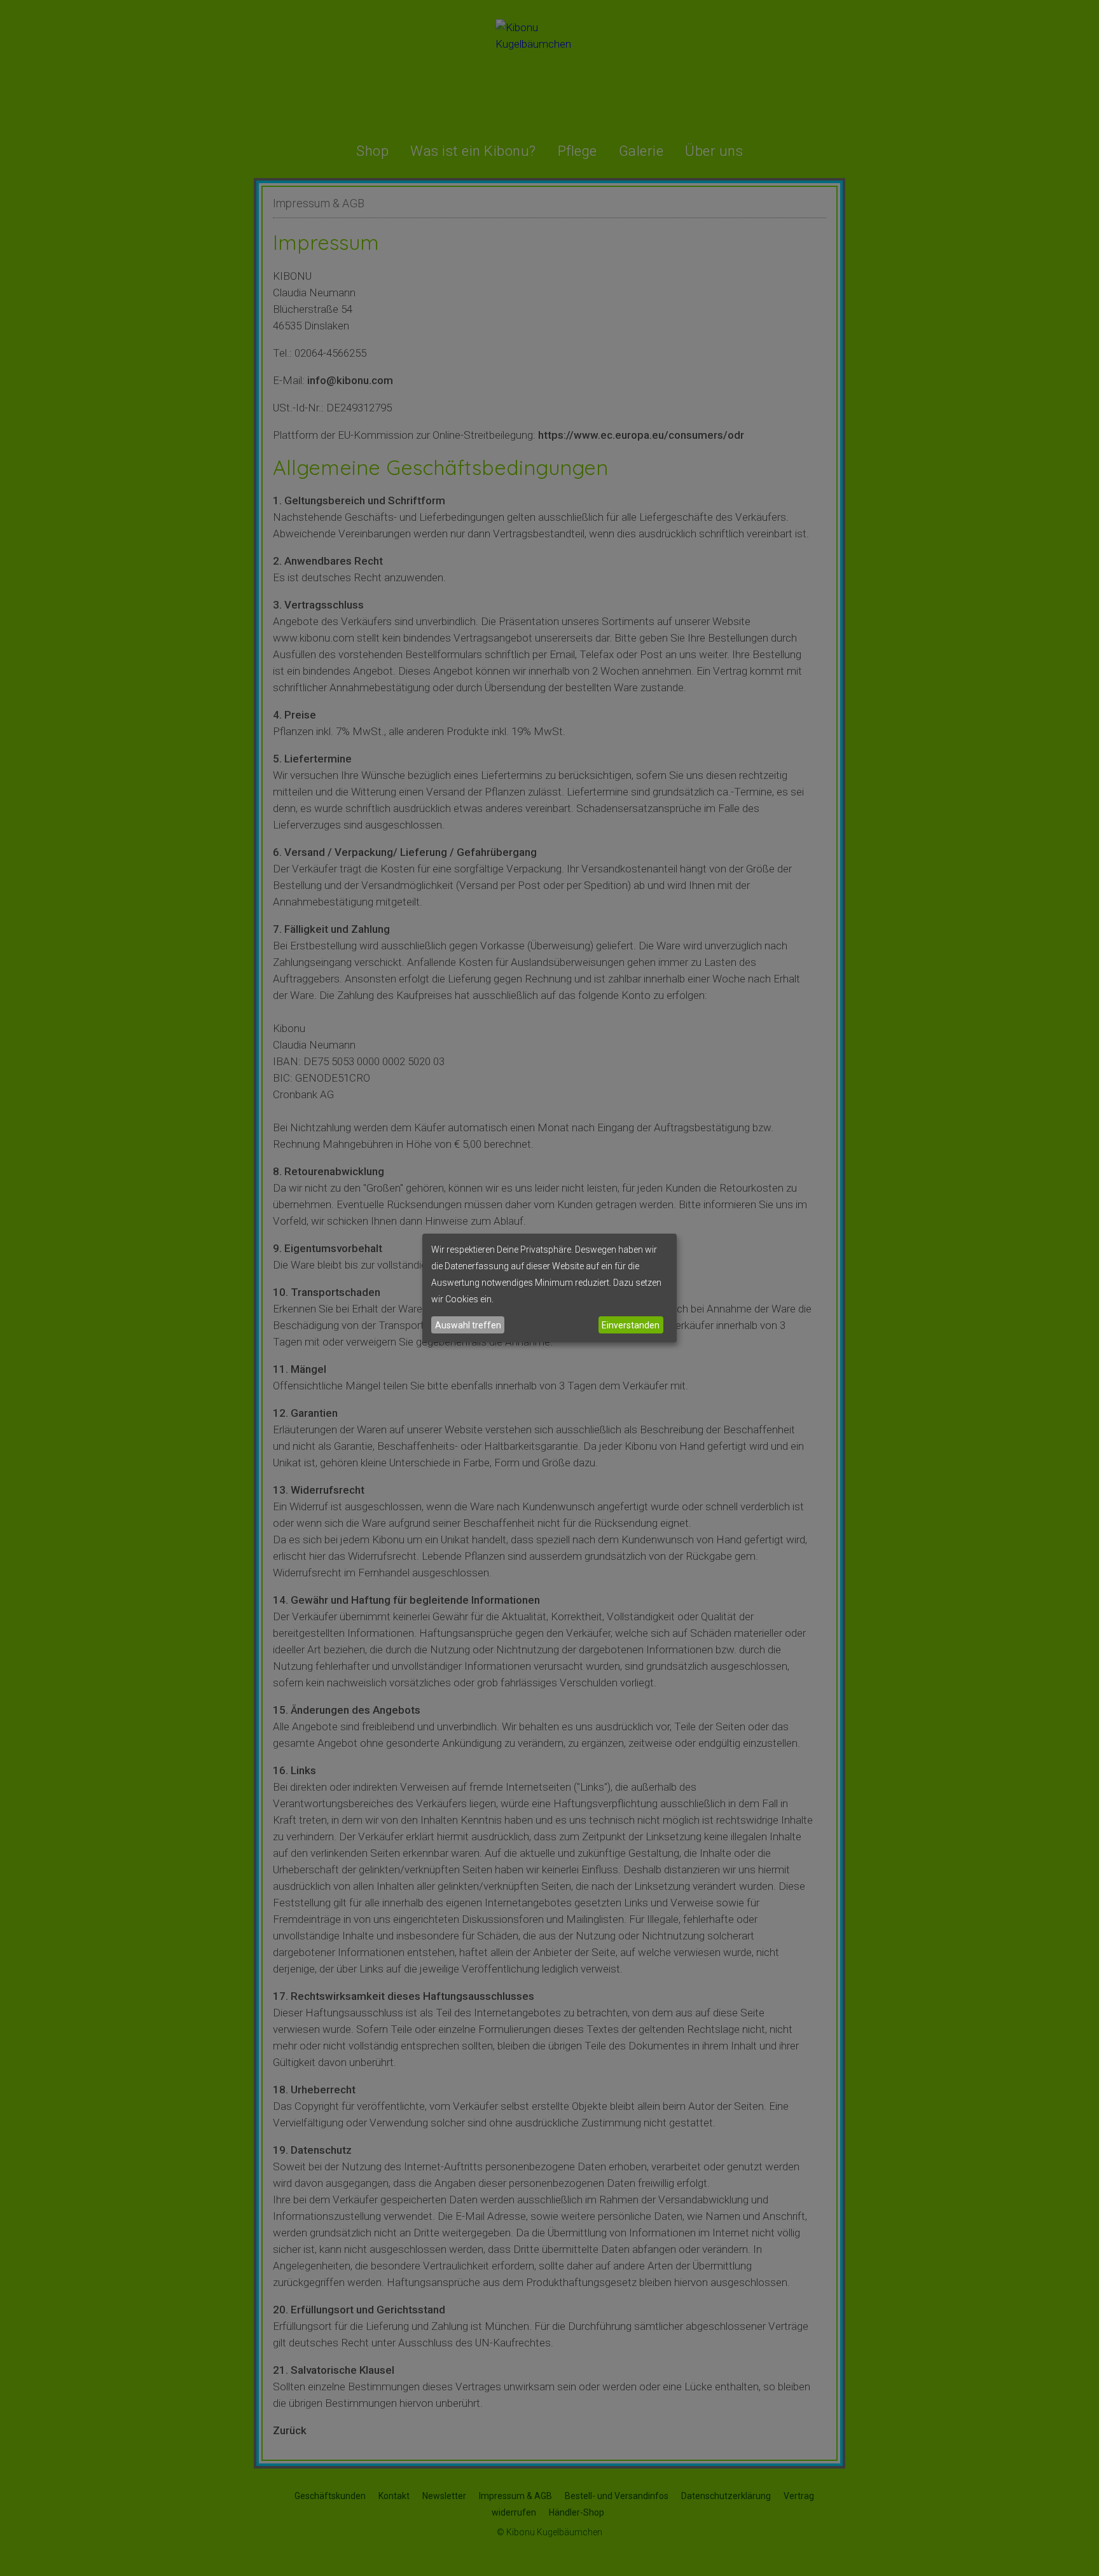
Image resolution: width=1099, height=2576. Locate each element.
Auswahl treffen (468, 1325)
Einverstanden (631, 1325)
